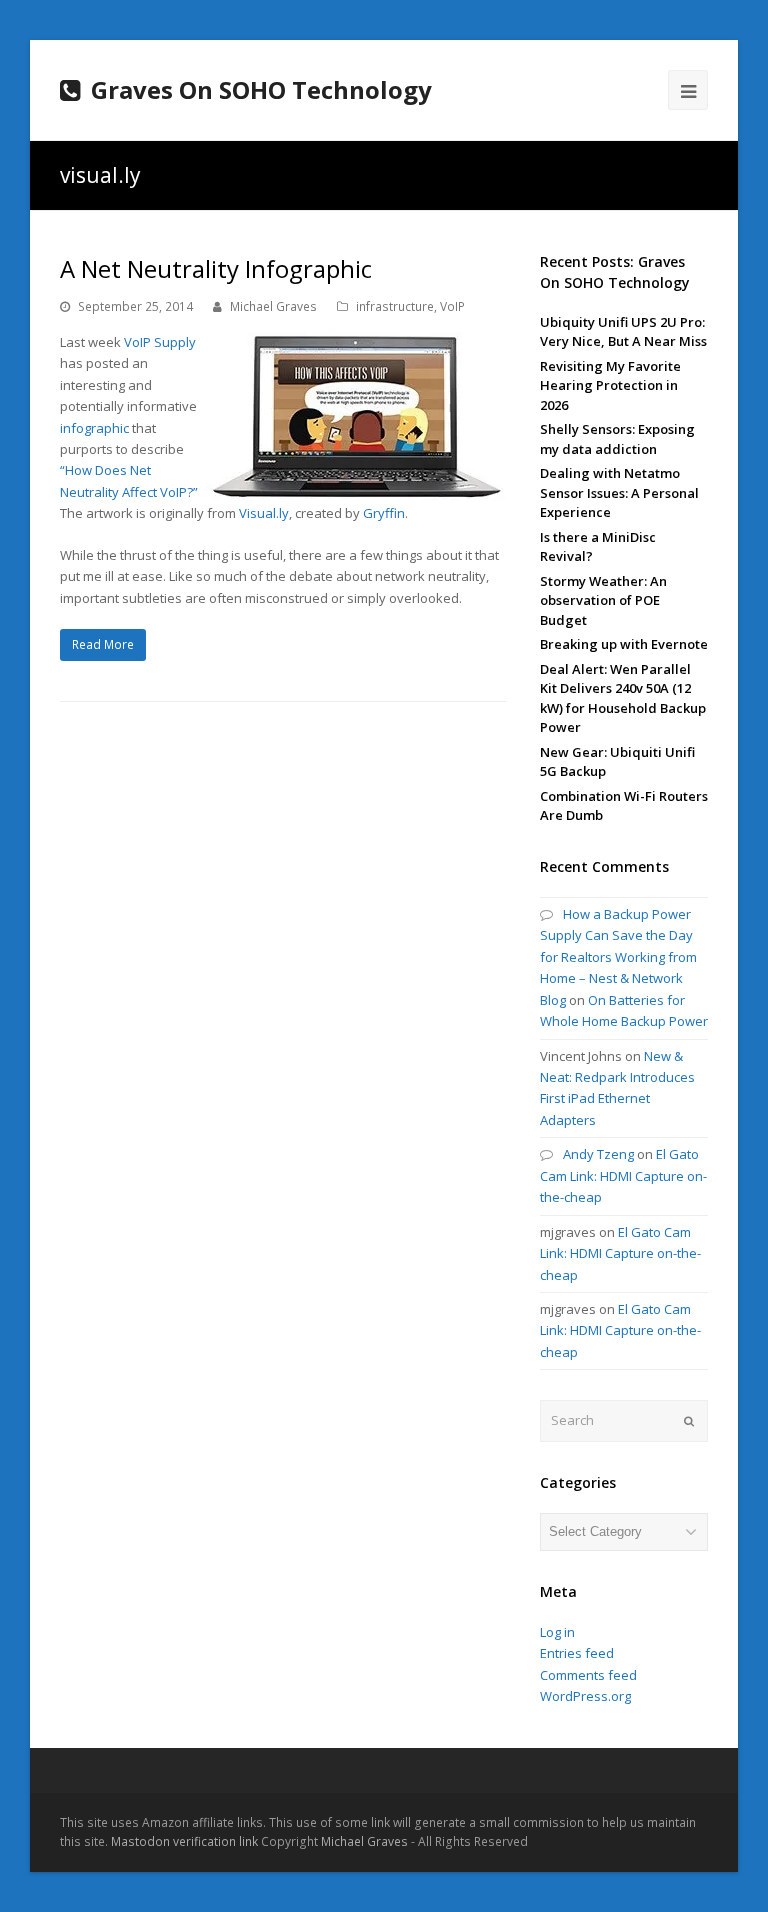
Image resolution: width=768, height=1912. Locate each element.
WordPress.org (585, 1696)
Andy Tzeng (598, 1154)
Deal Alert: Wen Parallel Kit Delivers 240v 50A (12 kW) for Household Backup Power (623, 698)
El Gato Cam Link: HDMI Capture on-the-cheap (623, 1175)
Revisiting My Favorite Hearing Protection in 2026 (610, 385)
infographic (94, 428)
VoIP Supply (160, 342)
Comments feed (588, 1675)
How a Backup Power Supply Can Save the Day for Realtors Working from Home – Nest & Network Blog (618, 957)
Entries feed (577, 1653)
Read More (103, 644)
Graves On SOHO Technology (261, 89)
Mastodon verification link (184, 1841)
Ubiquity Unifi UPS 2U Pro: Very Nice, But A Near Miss (623, 332)
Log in (557, 1632)
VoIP (452, 306)
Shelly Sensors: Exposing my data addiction (617, 439)
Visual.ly (264, 513)
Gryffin (384, 513)
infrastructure (395, 306)
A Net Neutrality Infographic (216, 268)
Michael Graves (273, 306)
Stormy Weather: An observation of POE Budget (603, 600)
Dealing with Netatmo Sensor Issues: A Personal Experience (619, 492)
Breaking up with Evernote (624, 644)
